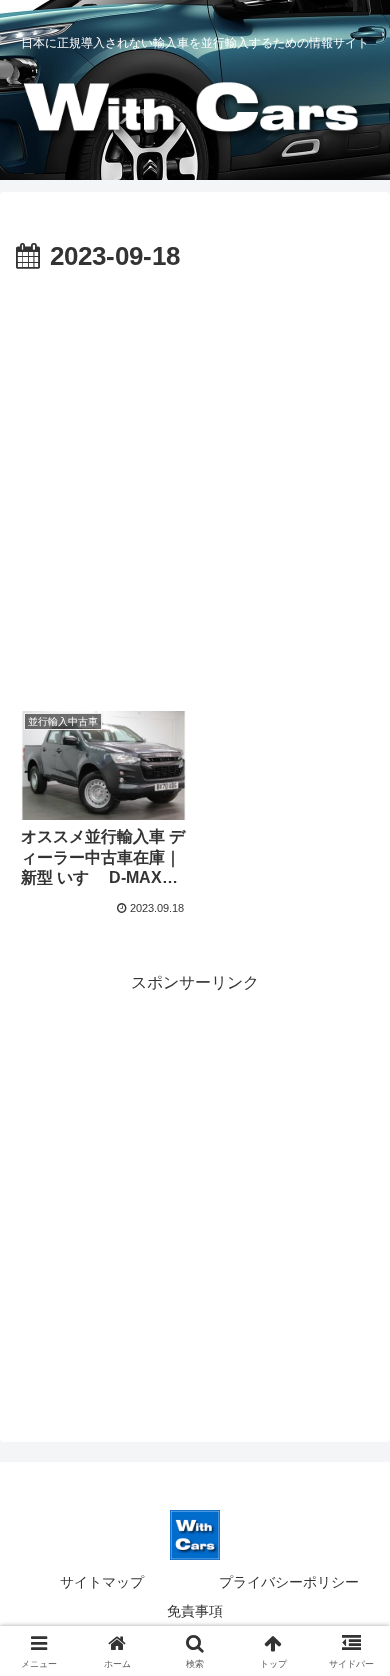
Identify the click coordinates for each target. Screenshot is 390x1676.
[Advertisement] (195, 485)
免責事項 (195, 1611)
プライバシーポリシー (289, 1582)
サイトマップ (102, 1582)
